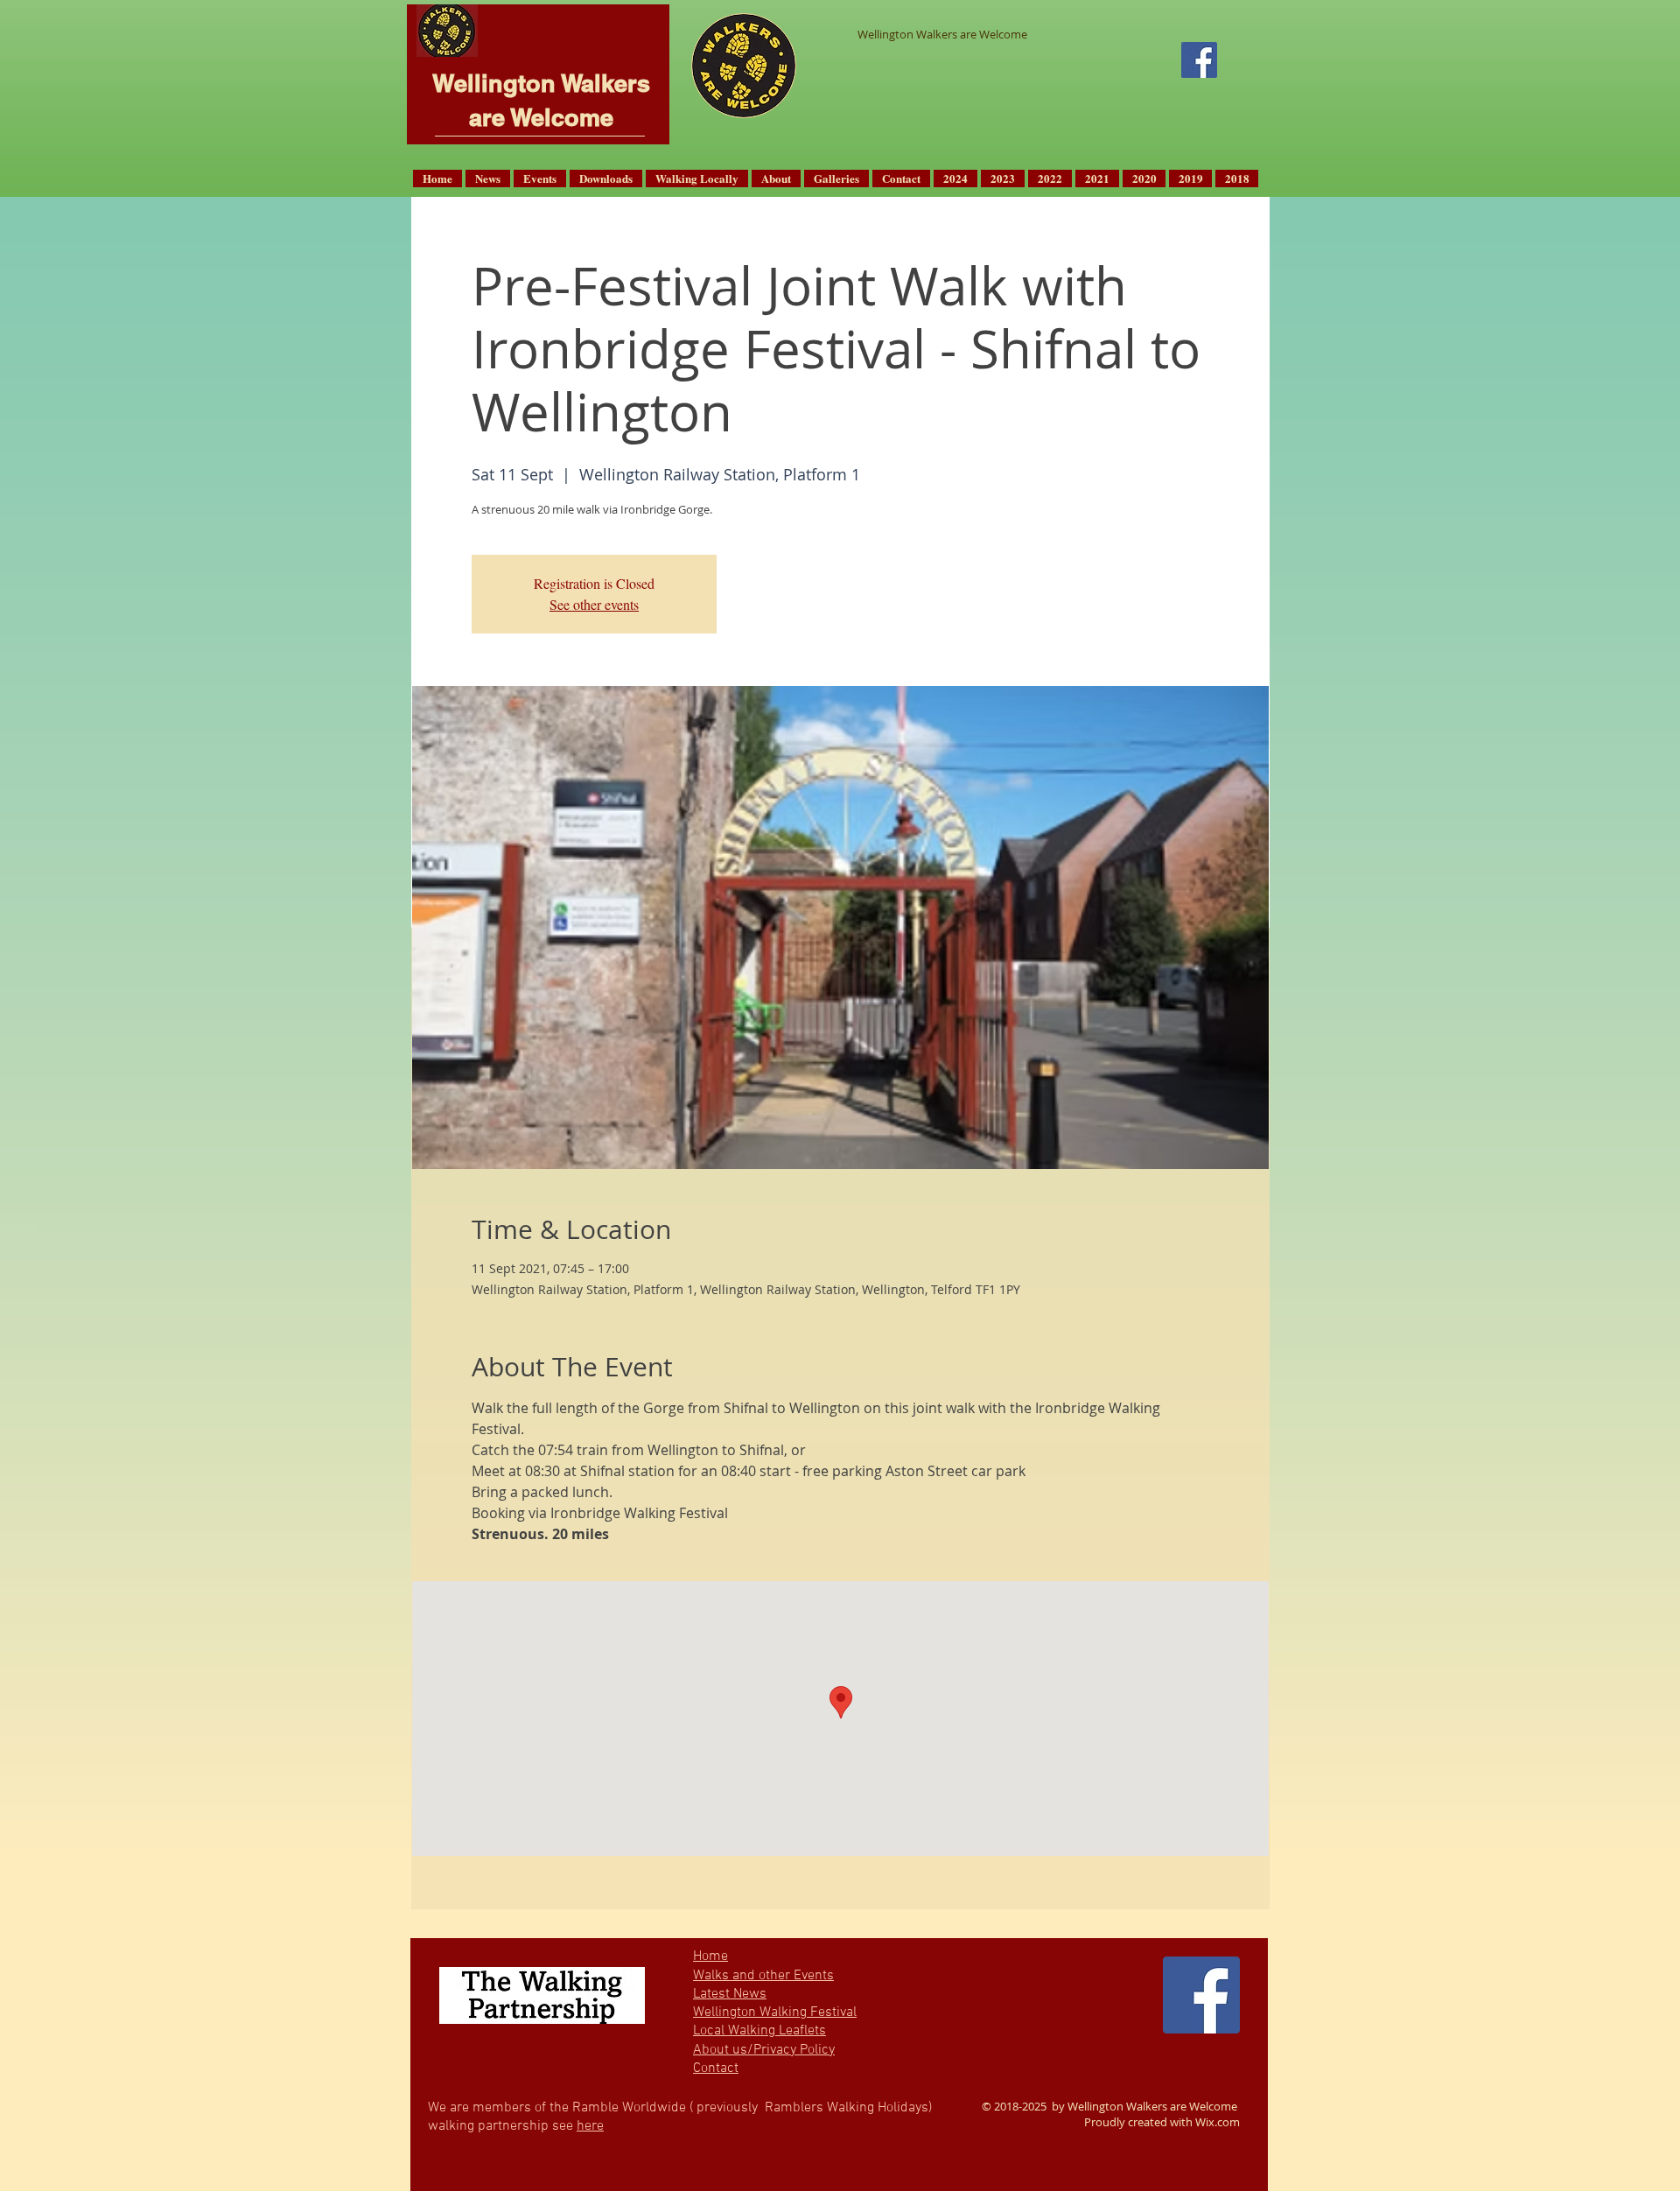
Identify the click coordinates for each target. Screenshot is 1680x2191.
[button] (488, 178)
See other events (594, 604)
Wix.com (1218, 2122)
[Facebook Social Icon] (1199, 60)
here (590, 2126)
